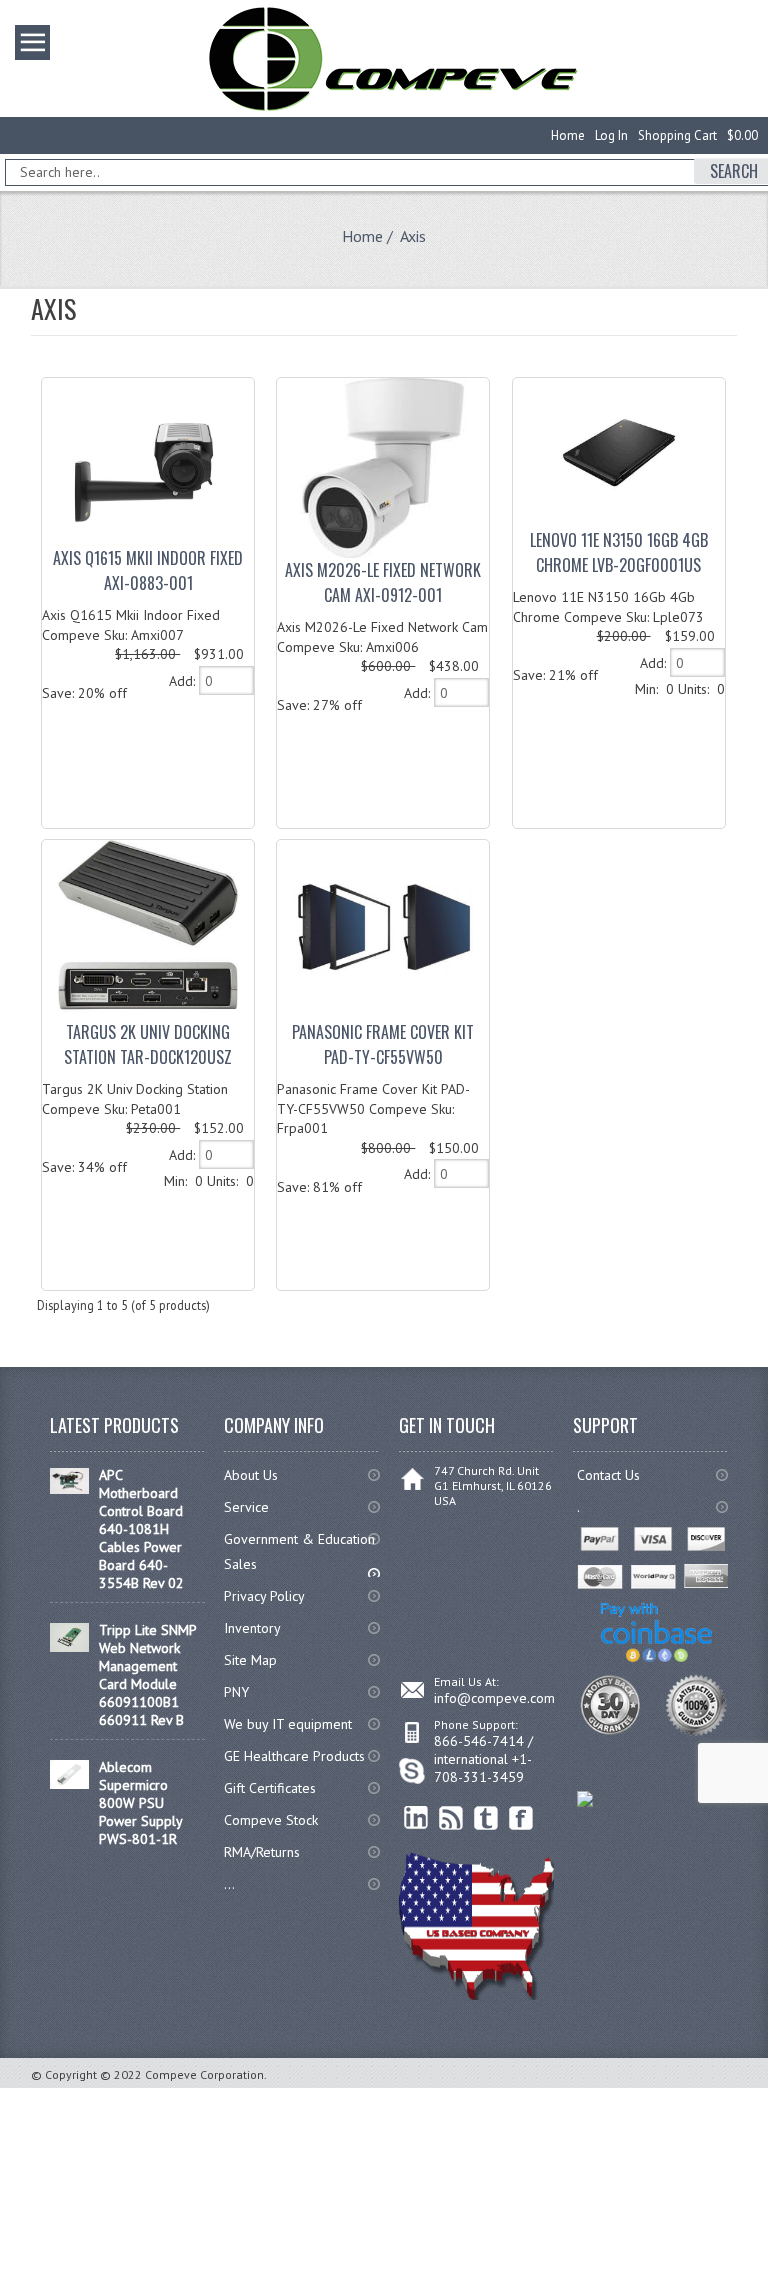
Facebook (521, 1818)
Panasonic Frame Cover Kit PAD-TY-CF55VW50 (383, 1044)
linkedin (416, 1818)
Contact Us (608, 1475)
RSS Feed (451, 1818)
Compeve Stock (271, 1820)
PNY (236, 1692)
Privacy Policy (264, 1596)
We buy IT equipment (288, 1724)
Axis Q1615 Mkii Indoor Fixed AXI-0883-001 (148, 570)
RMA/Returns (262, 1852)
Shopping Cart (677, 135)
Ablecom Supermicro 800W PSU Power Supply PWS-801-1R (140, 1803)
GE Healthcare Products (294, 1756)
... (229, 1884)
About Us (251, 1475)
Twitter (486, 1818)
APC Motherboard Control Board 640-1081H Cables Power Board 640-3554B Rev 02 (141, 1529)
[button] (767, 2285)
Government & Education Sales (299, 1551)
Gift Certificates (270, 1788)
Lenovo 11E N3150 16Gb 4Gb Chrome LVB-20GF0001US (619, 552)
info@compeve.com (494, 1698)
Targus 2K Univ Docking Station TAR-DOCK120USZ (148, 1044)
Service (246, 1507)
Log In (611, 135)
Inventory (252, 1628)
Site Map (250, 1660)
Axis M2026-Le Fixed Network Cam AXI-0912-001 (383, 582)
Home (568, 135)
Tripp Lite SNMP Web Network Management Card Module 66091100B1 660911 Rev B (147, 1675)
